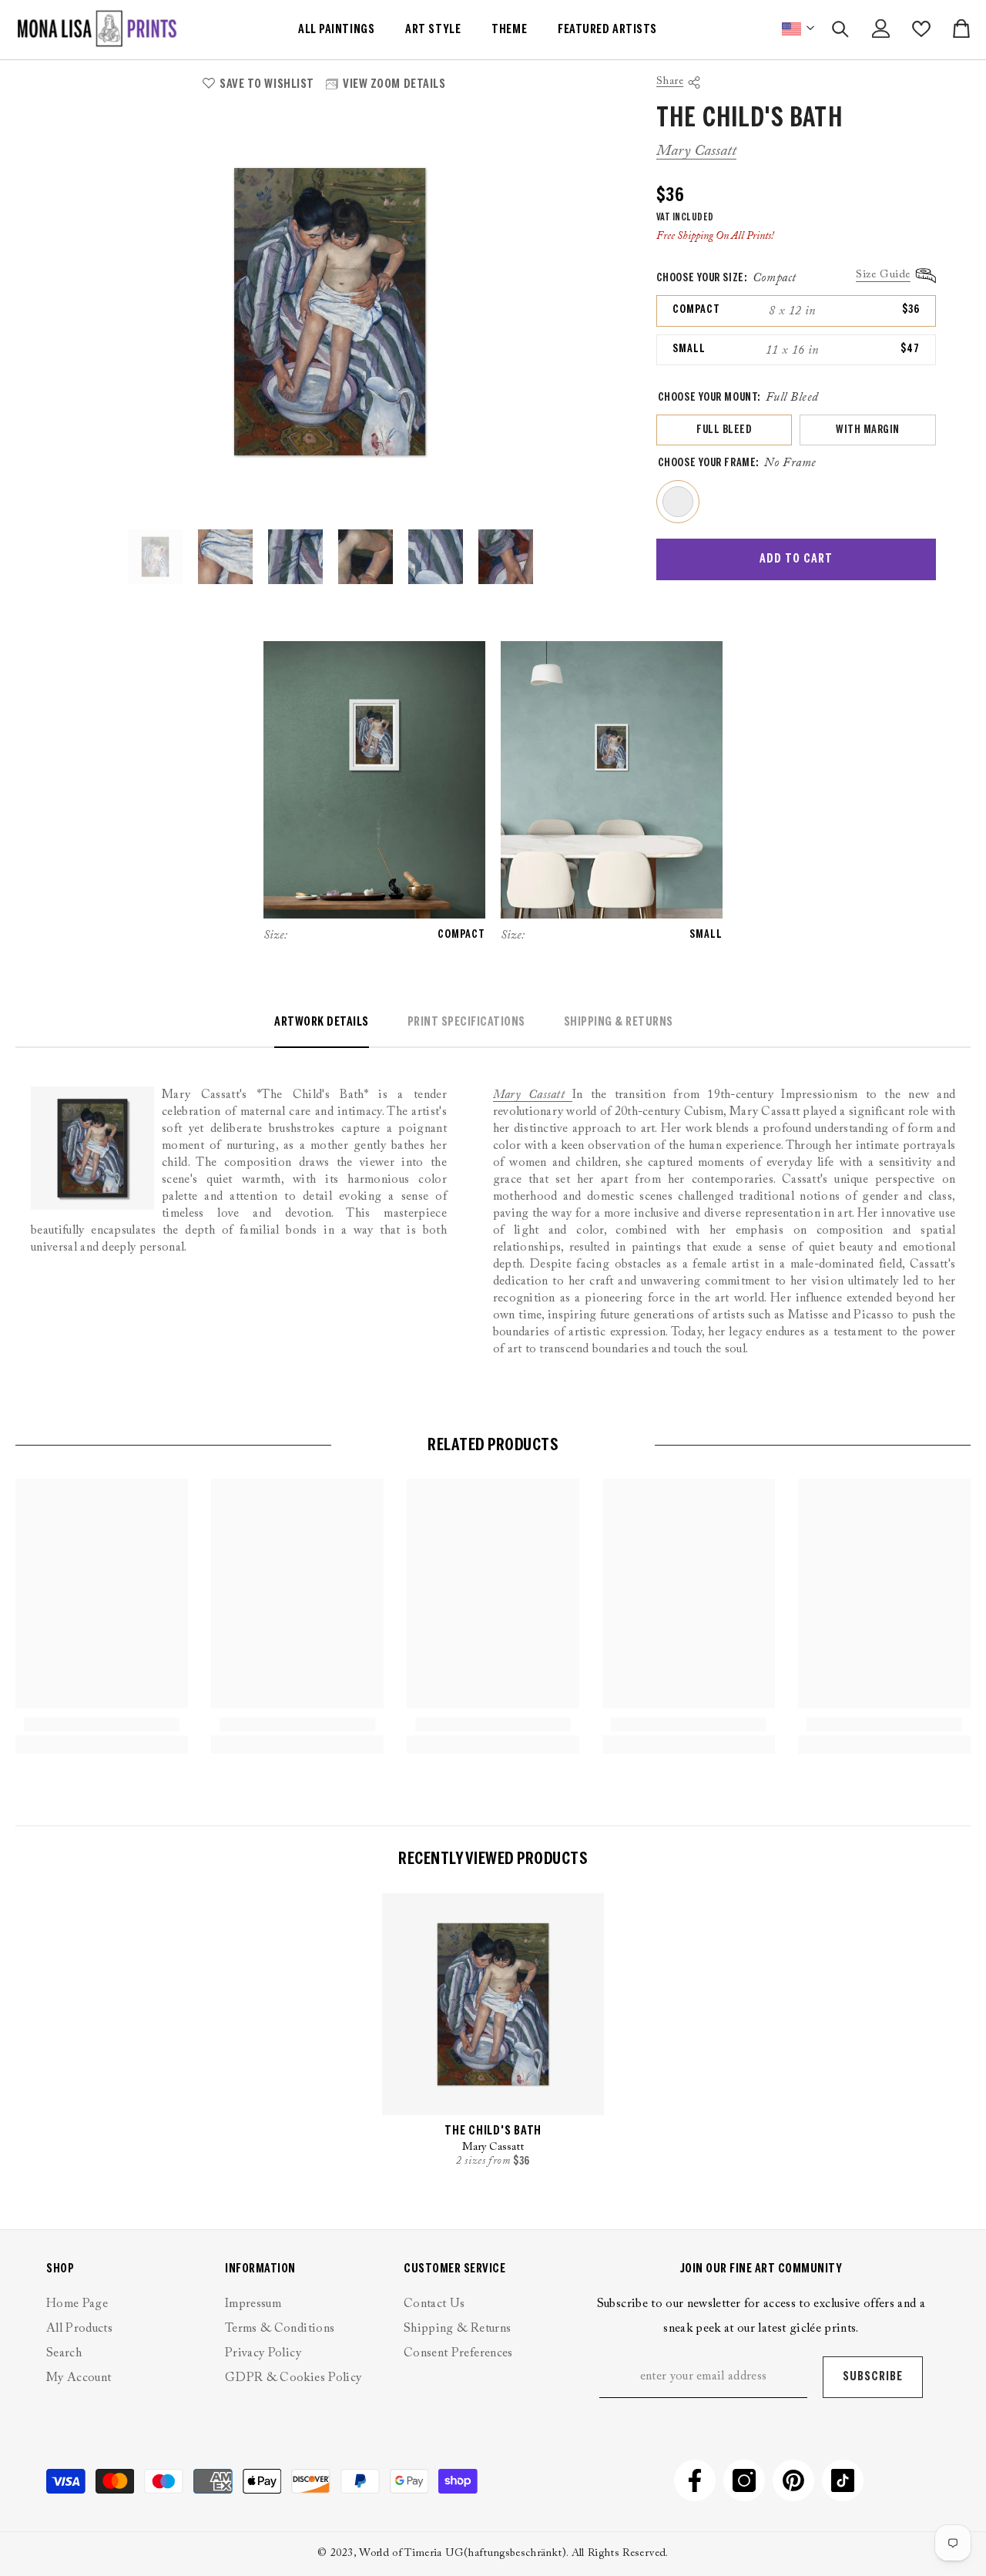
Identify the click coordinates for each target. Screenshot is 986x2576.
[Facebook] (695, 2480)
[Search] (840, 29)
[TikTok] (843, 2480)
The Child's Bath (493, 2131)
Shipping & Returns (619, 1022)
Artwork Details (322, 1022)
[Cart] (961, 29)
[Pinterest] (793, 2480)
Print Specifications (466, 1022)
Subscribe (873, 2377)
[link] (102, 1725)
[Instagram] (744, 2480)
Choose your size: (726, 278)
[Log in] (881, 29)
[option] (330, 312)
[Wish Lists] (921, 29)
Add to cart (796, 559)
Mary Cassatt (696, 151)
